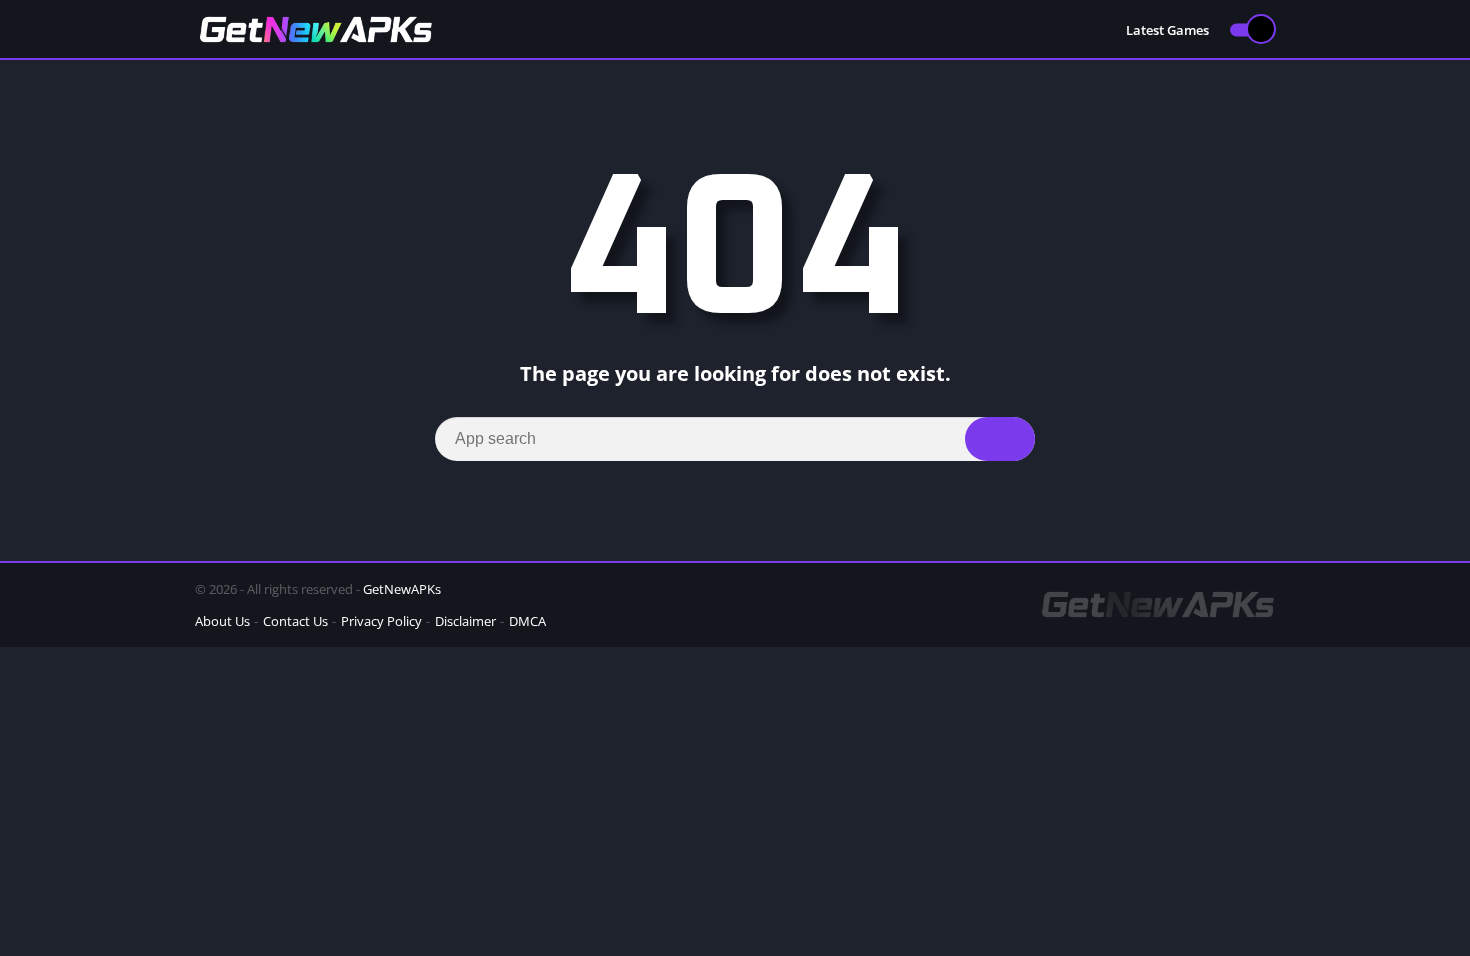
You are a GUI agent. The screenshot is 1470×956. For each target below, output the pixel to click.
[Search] (1000, 439)
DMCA (527, 621)
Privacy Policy (381, 621)
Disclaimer (465, 621)
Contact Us (295, 621)
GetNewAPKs (402, 589)
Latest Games (1167, 30)
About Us (222, 621)
